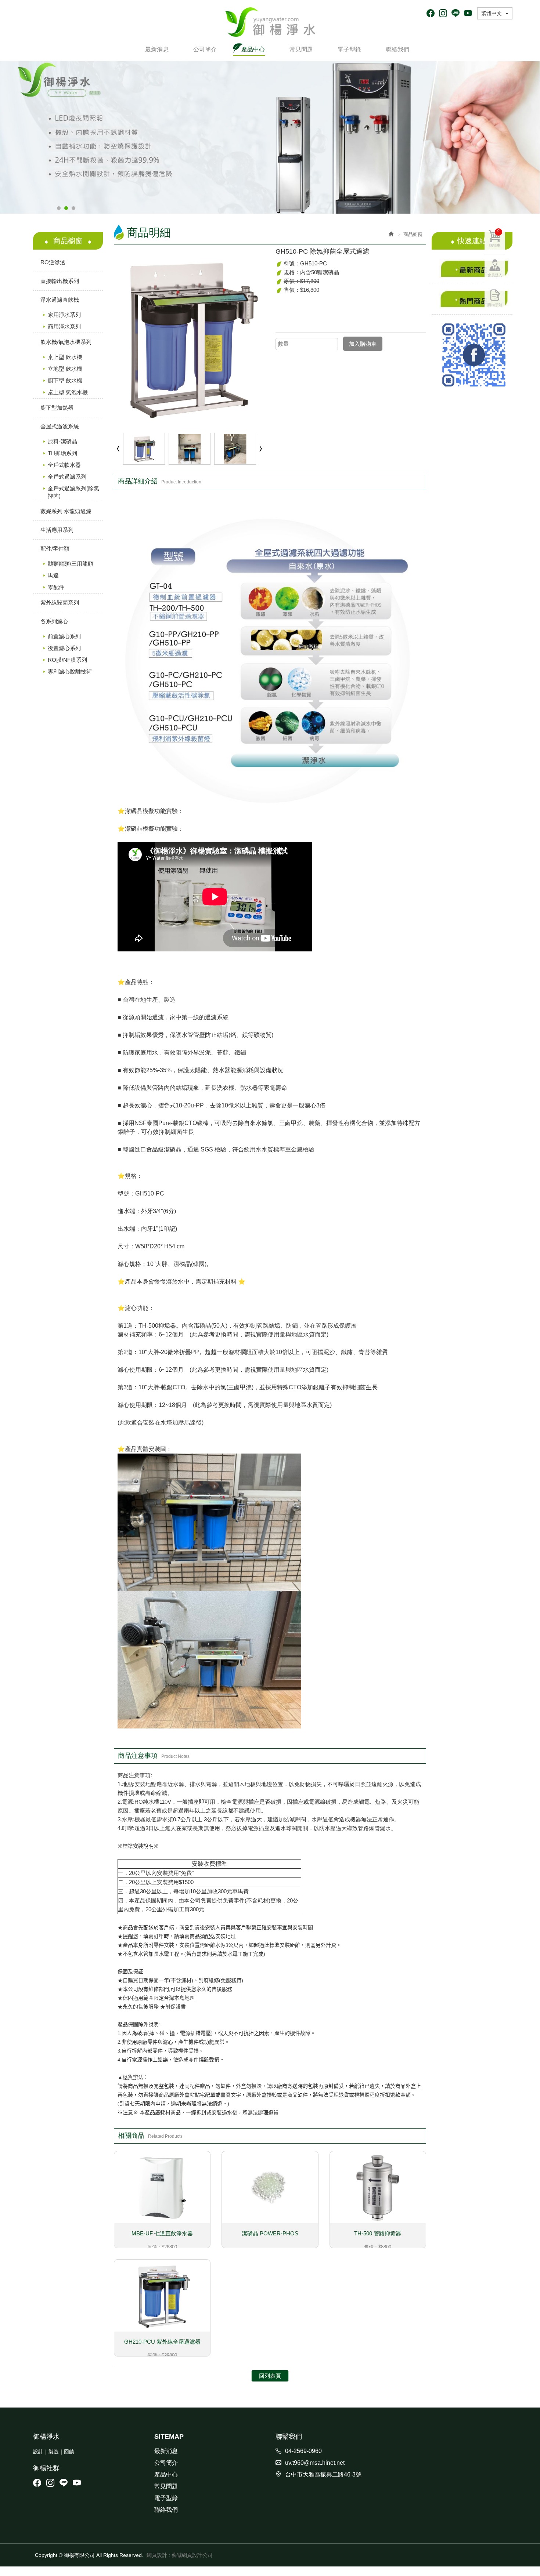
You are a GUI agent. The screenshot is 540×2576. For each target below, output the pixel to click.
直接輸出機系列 (60, 281)
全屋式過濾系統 (60, 426)
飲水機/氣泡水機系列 (66, 342)
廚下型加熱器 (57, 408)
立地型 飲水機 (65, 369)
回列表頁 (270, 2376)
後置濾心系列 (64, 648)
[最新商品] (472, 269)
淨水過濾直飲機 (60, 300)
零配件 (56, 587)
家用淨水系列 (64, 315)
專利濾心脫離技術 (70, 672)
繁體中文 (492, 13)
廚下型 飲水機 (65, 380)
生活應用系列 (57, 530)
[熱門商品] (472, 299)
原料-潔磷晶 (62, 441)
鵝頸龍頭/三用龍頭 (71, 564)
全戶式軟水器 (64, 465)
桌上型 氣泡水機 (68, 392)
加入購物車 (363, 344)
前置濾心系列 (64, 636)
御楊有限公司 (270, 22)
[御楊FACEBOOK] (472, 355)
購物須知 (495, 305)
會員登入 (495, 275)
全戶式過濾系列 (67, 477)
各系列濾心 (54, 621)
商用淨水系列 (64, 326)
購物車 (495, 238)
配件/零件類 (55, 549)
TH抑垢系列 (62, 453)
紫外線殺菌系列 (60, 603)
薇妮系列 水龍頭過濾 (66, 511)
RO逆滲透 (53, 262)
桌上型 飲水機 (65, 357)
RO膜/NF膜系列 (67, 660)
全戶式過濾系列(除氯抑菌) (73, 492)
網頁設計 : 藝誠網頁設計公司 (180, 2555)
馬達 (53, 575)
